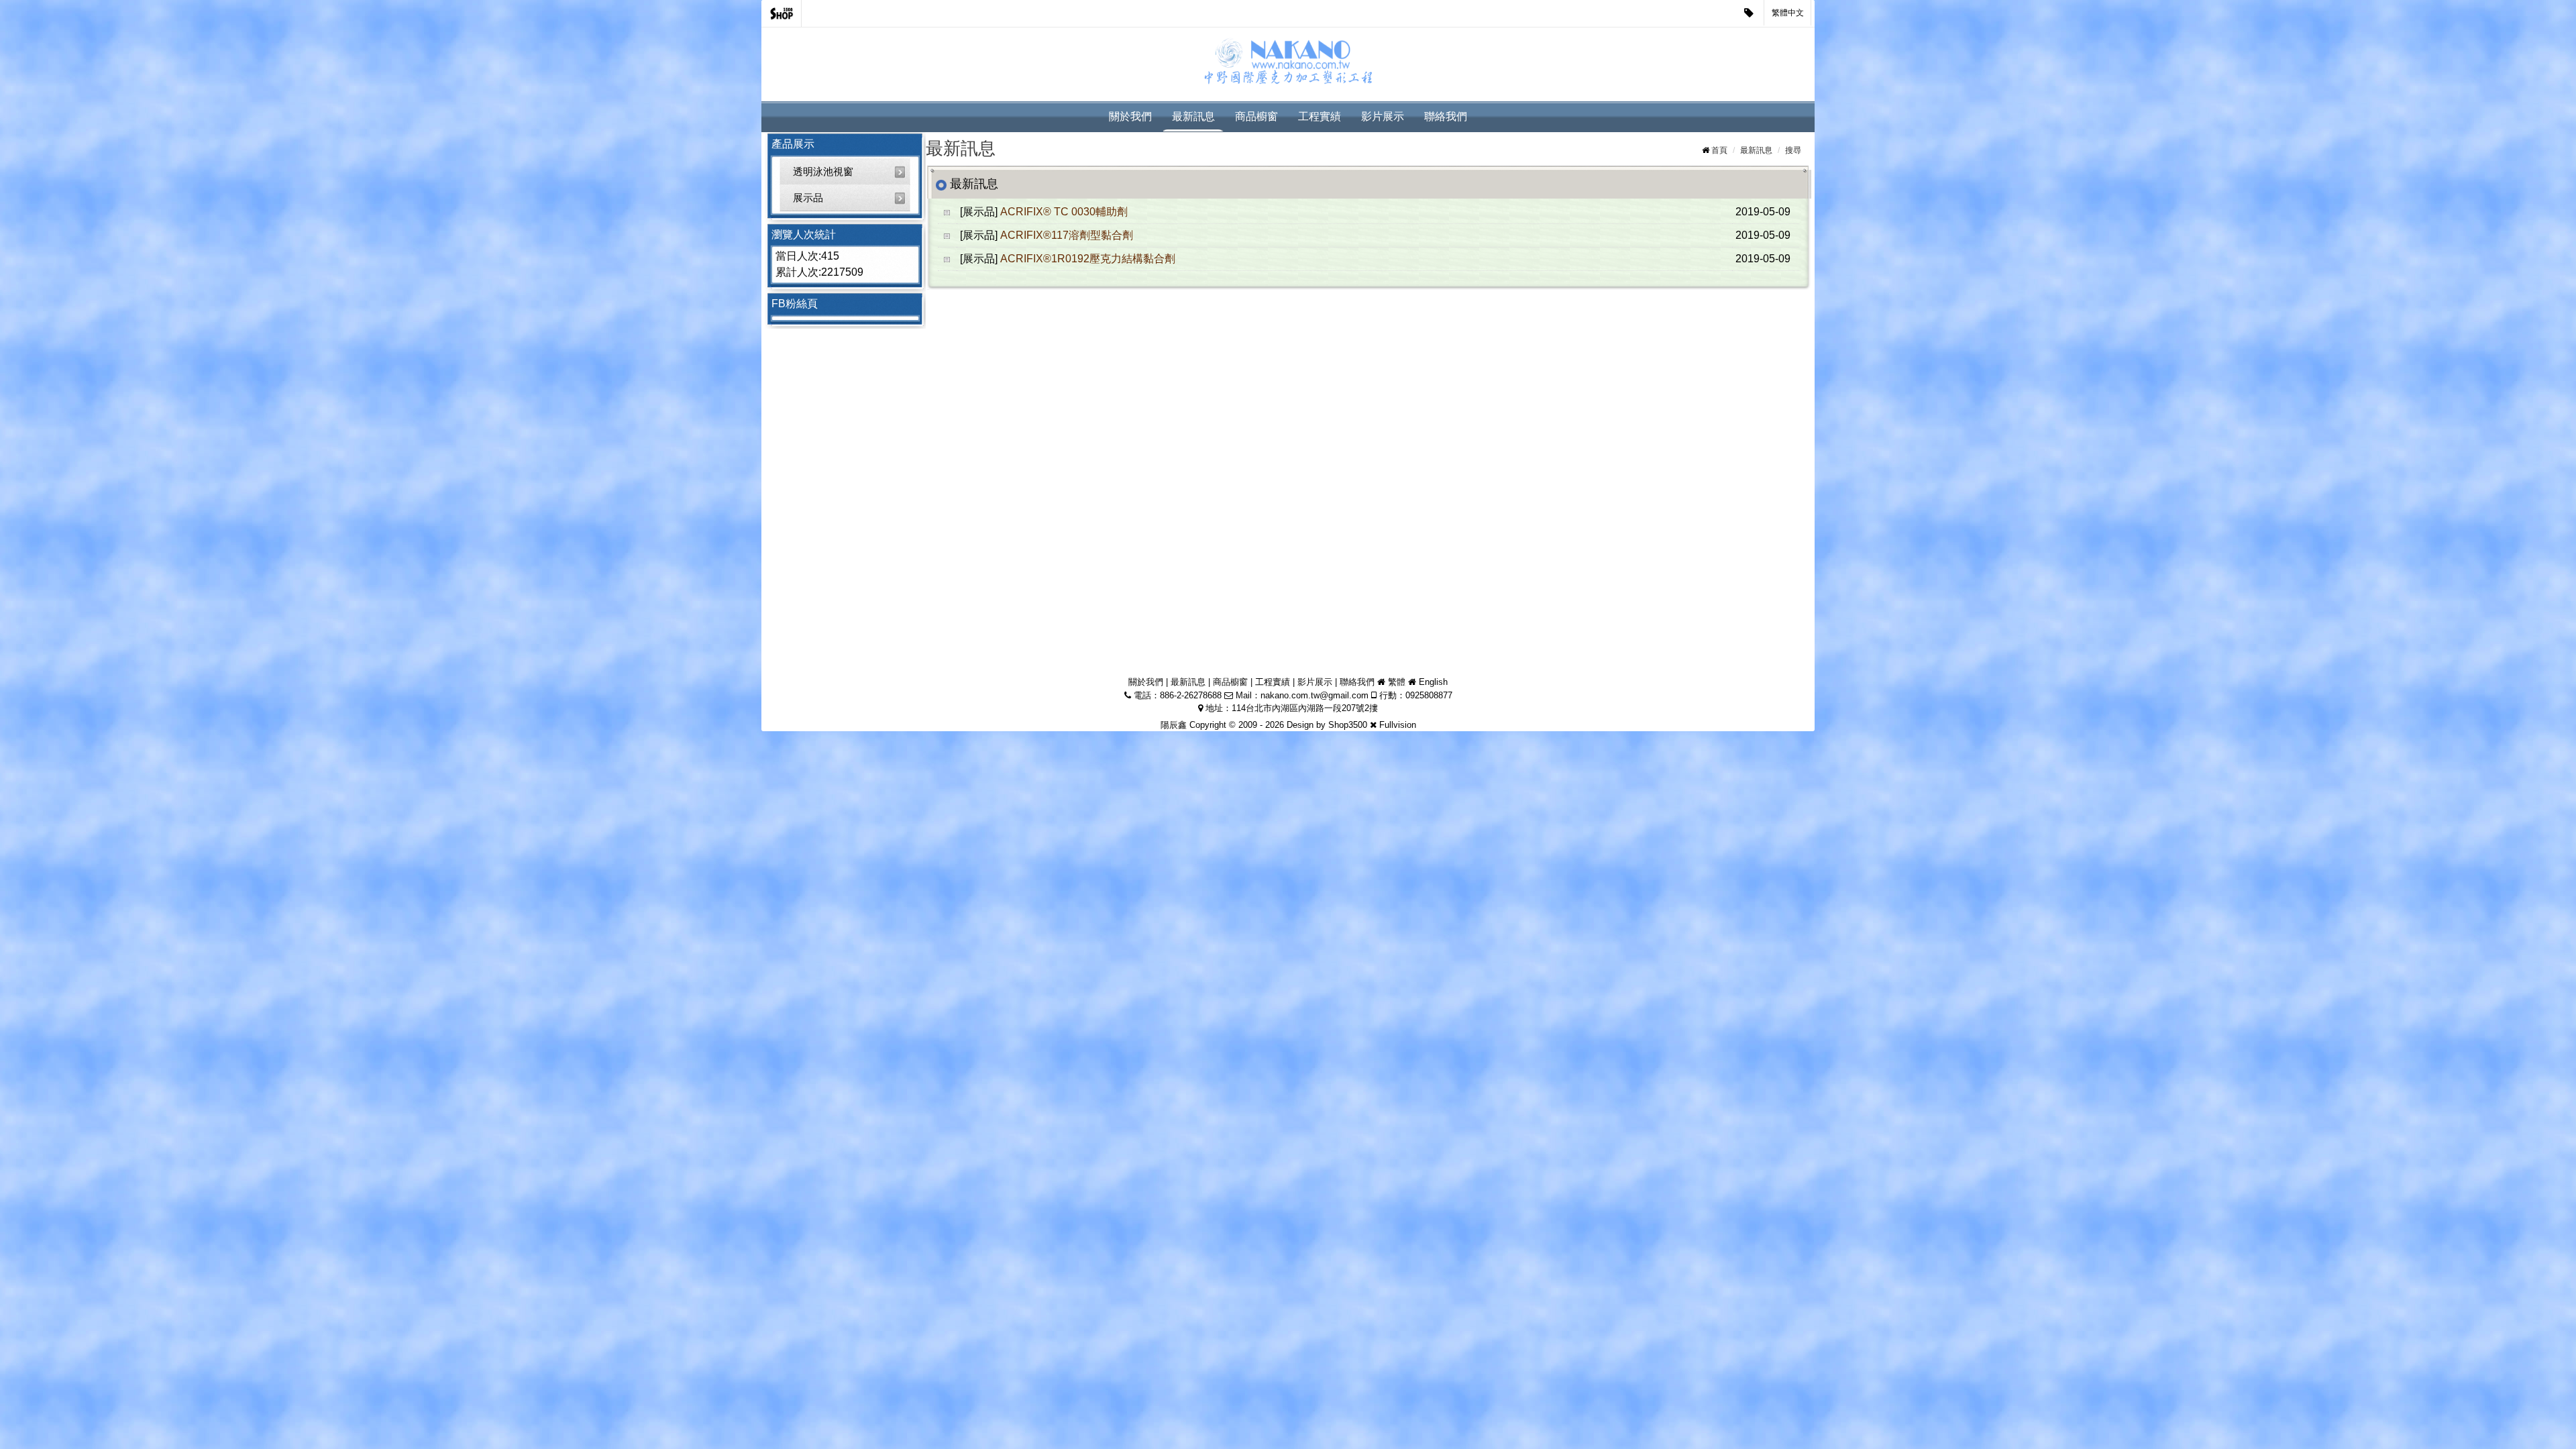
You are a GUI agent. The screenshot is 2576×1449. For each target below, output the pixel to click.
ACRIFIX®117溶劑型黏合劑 (1067, 235)
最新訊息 (1193, 116)
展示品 (808, 198)
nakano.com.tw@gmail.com (1314, 695)
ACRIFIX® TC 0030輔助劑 (1064, 212)
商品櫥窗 (1256, 116)
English (1433, 682)
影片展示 (1383, 116)
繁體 (1397, 682)
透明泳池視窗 (823, 171)
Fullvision (1398, 725)
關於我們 (1130, 116)
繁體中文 (1788, 13)
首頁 (1719, 150)
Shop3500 (1348, 725)
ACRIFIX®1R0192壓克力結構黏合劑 (1088, 259)
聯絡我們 (1446, 116)
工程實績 (1320, 116)
